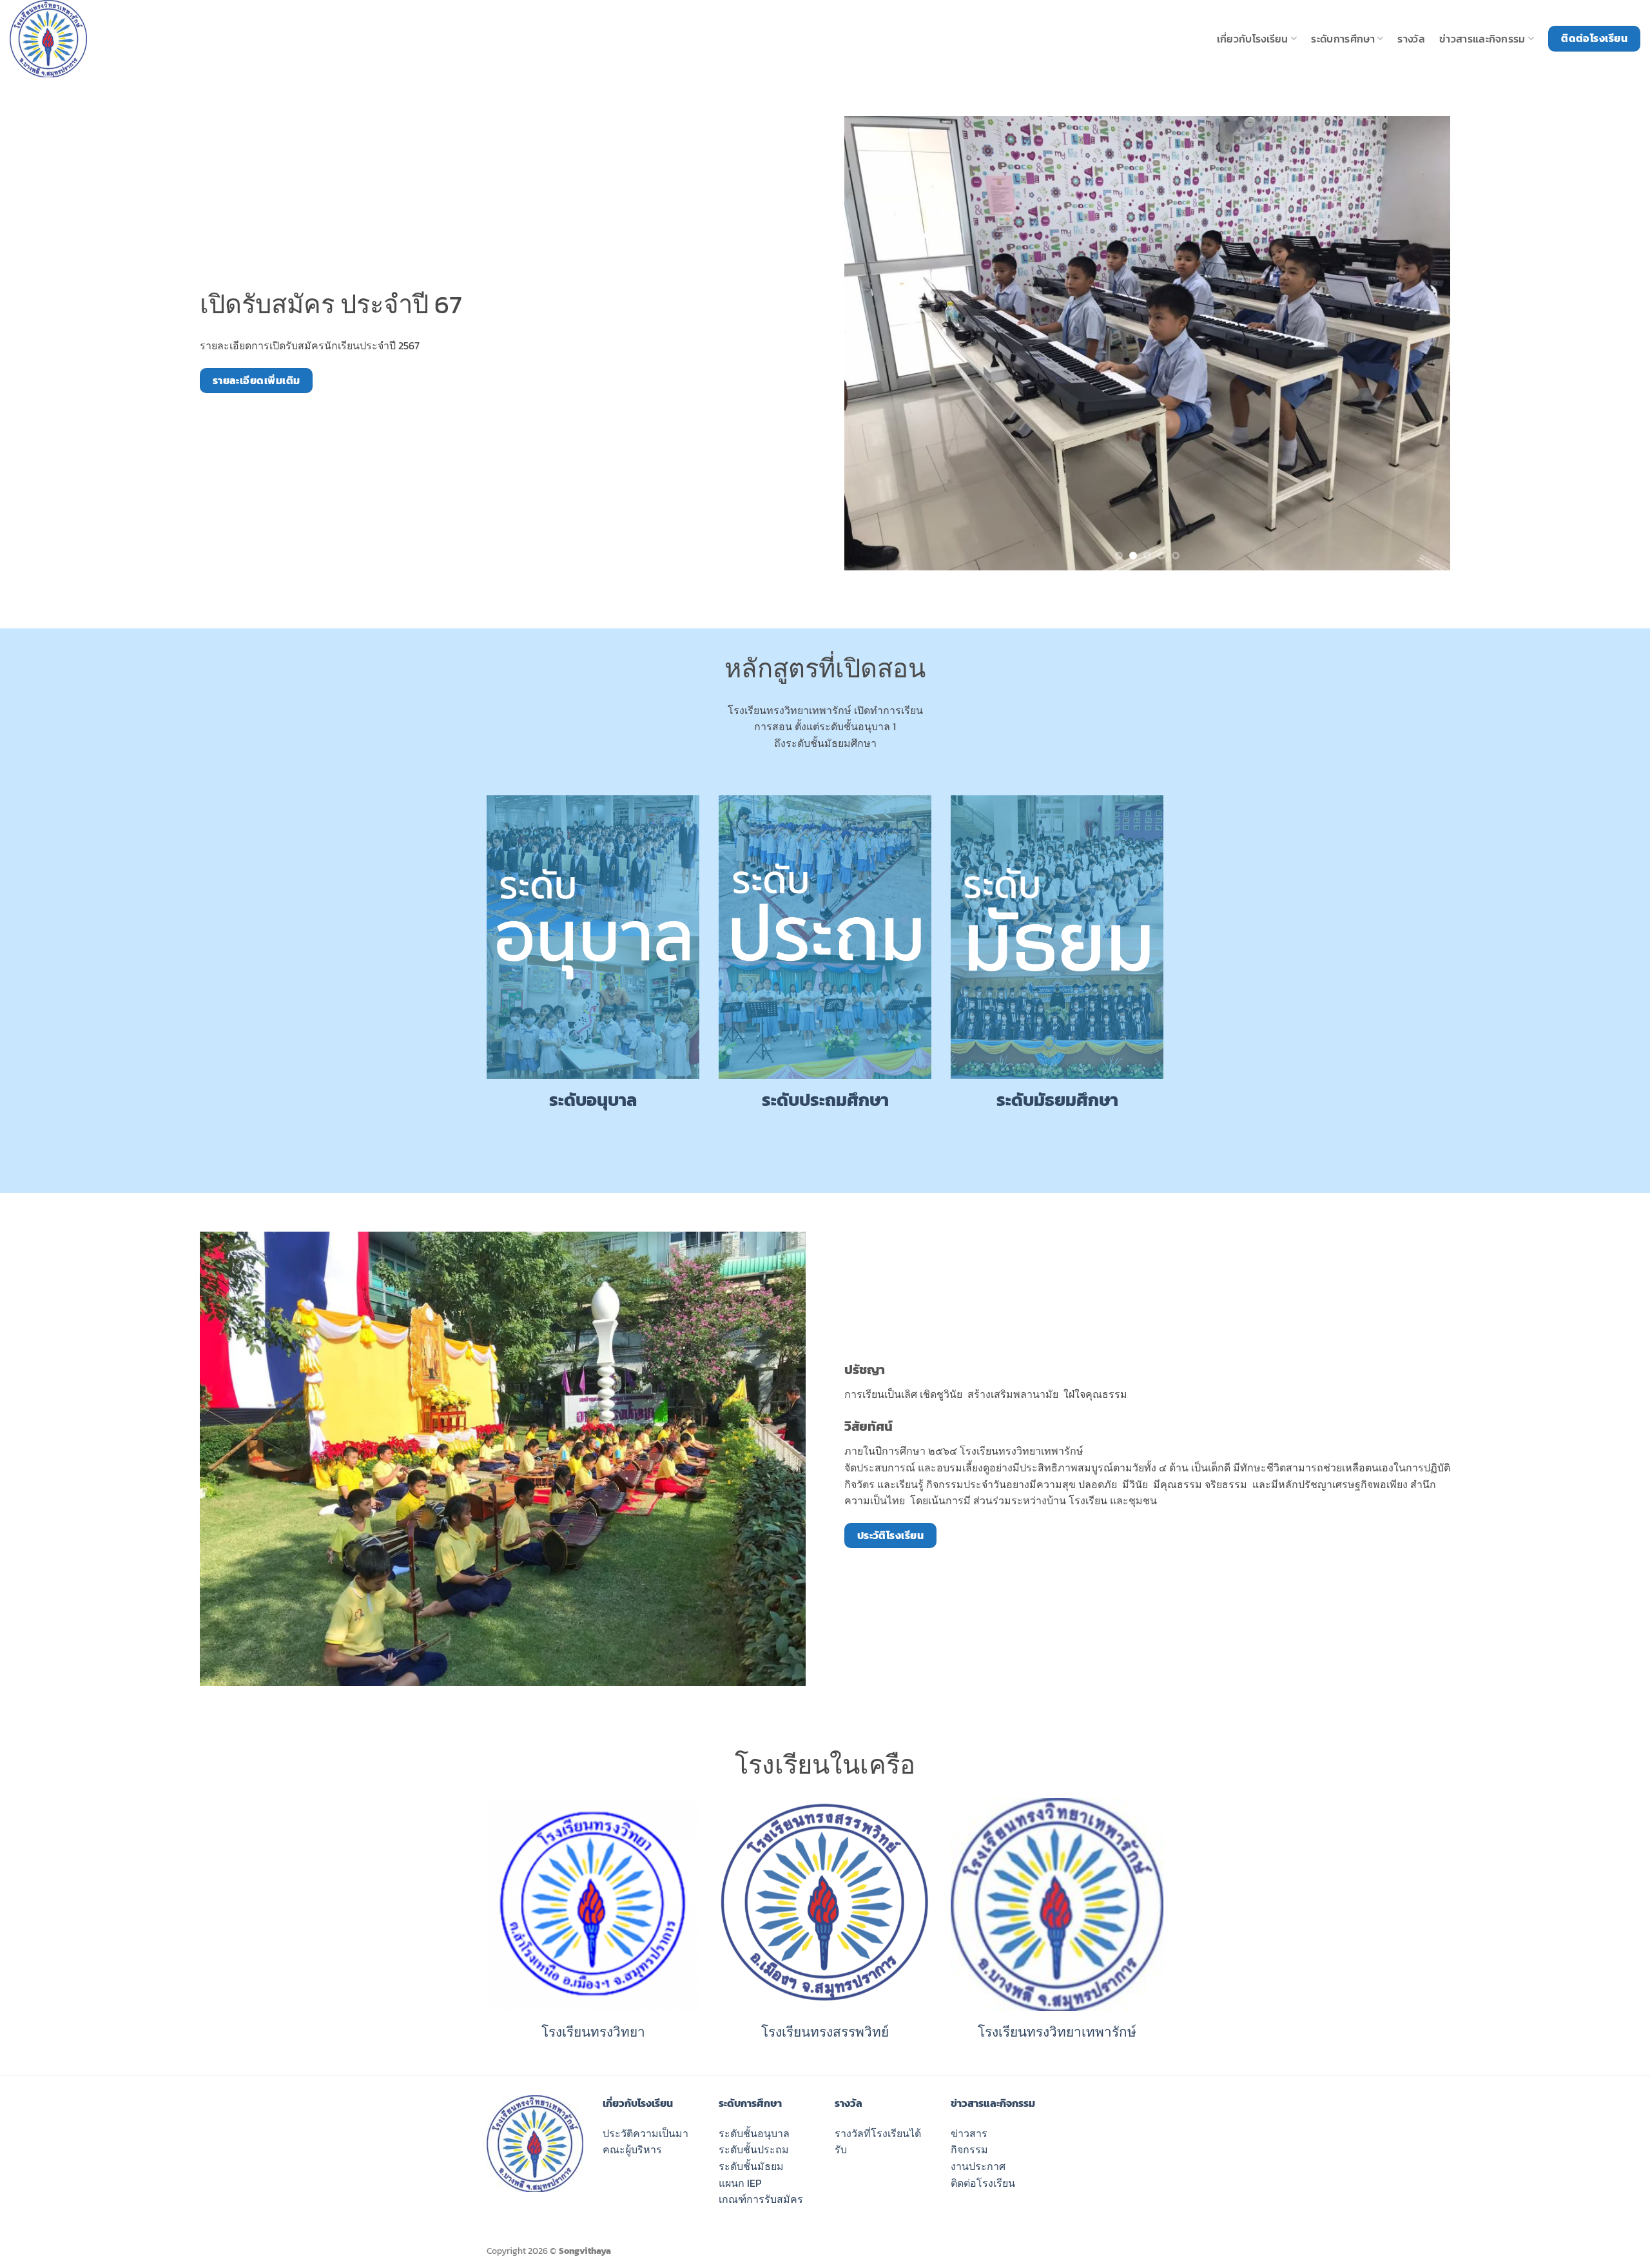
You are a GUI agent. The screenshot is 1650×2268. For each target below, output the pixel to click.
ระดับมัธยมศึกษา (1057, 1100)
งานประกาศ (978, 2166)
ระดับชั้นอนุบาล (754, 2133)
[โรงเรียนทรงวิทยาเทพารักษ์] (74, 39)
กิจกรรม (969, 2149)
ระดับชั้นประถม (754, 2149)
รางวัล (1411, 39)
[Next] (1422, 343)
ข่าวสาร (969, 2133)
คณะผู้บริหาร (632, 2149)
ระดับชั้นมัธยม (751, 2166)
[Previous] (873, 343)
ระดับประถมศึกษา (825, 1100)
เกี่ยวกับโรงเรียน (1253, 39)
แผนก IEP (740, 2183)
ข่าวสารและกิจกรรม (1482, 39)
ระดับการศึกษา (1343, 39)
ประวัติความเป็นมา (645, 2133)
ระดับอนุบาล (593, 1100)
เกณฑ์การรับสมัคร (761, 2199)
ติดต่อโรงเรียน (983, 2183)
